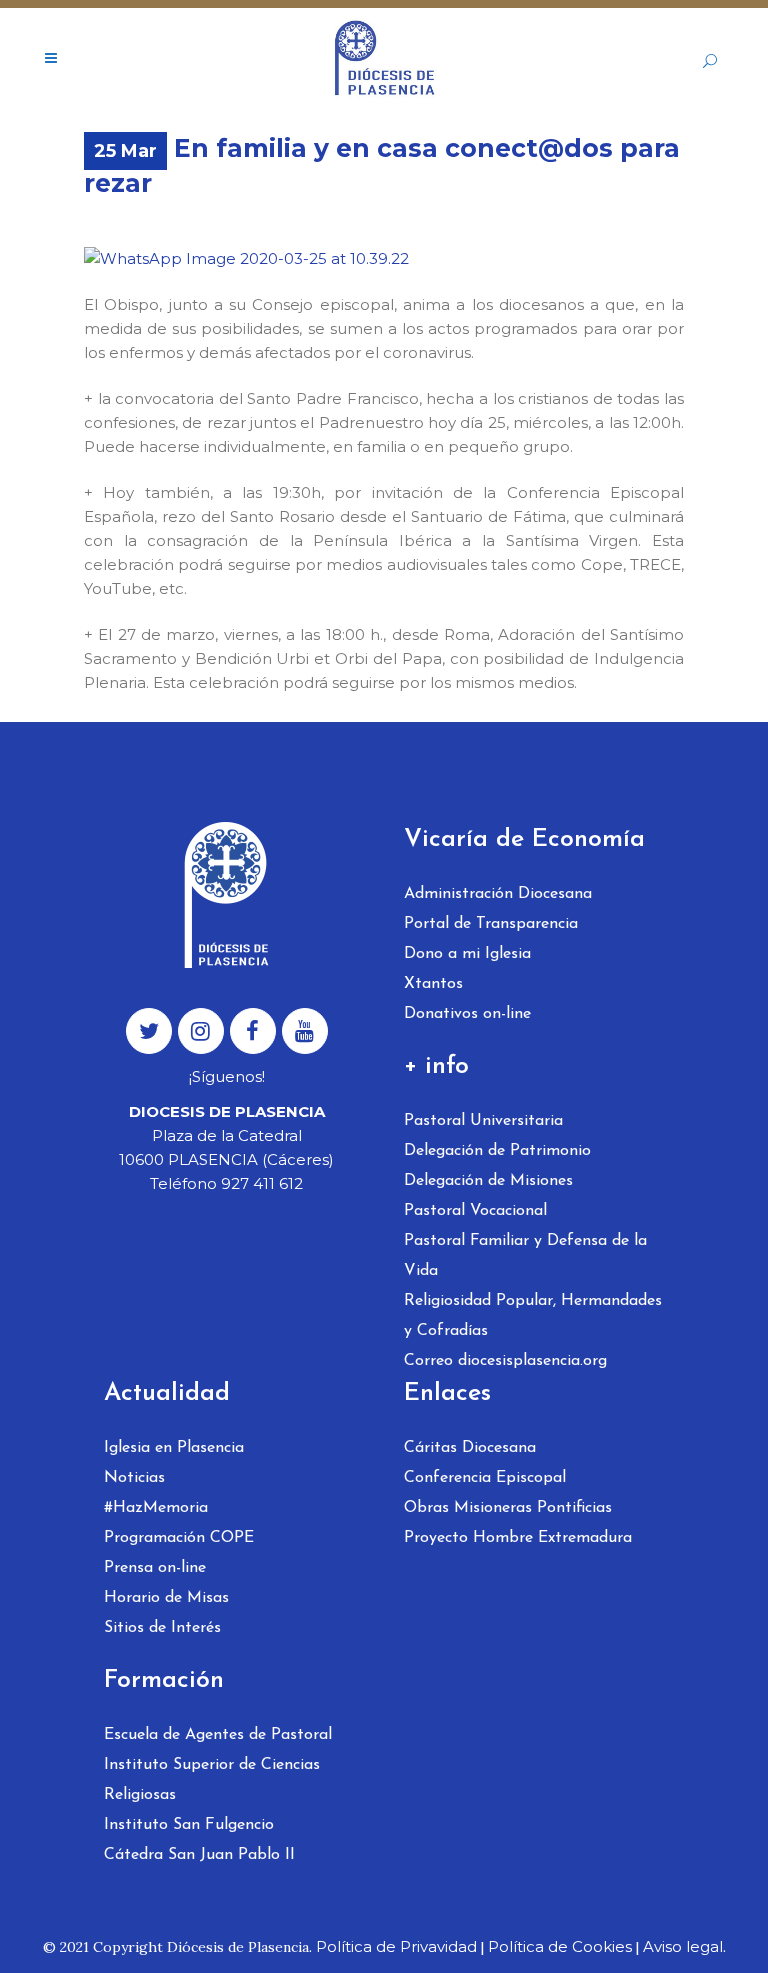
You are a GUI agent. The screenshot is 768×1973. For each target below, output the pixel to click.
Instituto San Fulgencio (189, 1825)
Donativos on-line (467, 1014)
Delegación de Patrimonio (497, 1151)
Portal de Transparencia (491, 924)
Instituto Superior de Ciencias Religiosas (212, 1780)
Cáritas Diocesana (470, 1448)
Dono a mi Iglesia (467, 954)
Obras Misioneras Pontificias (508, 1508)
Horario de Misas (166, 1598)
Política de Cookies (560, 1946)
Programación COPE (179, 1538)
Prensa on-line (155, 1568)
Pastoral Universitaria (483, 1121)
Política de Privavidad (396, 1946)
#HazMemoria (156, 1508)
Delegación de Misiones (488, 1181)
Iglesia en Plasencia (174, 1448)
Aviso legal (683, 1946)
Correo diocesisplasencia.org (505, 1361)
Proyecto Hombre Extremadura (518, 1538)
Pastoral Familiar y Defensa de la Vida (525, 1256)
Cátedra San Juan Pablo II (199, 1855)
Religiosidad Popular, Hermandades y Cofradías (533, 1316)
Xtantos (433, 984)
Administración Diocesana (498, 894)
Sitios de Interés (162, 1628)
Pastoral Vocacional (475, 1211)
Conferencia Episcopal (485, 1478)
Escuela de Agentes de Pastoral (218, 1735)
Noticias (134, 1478)
